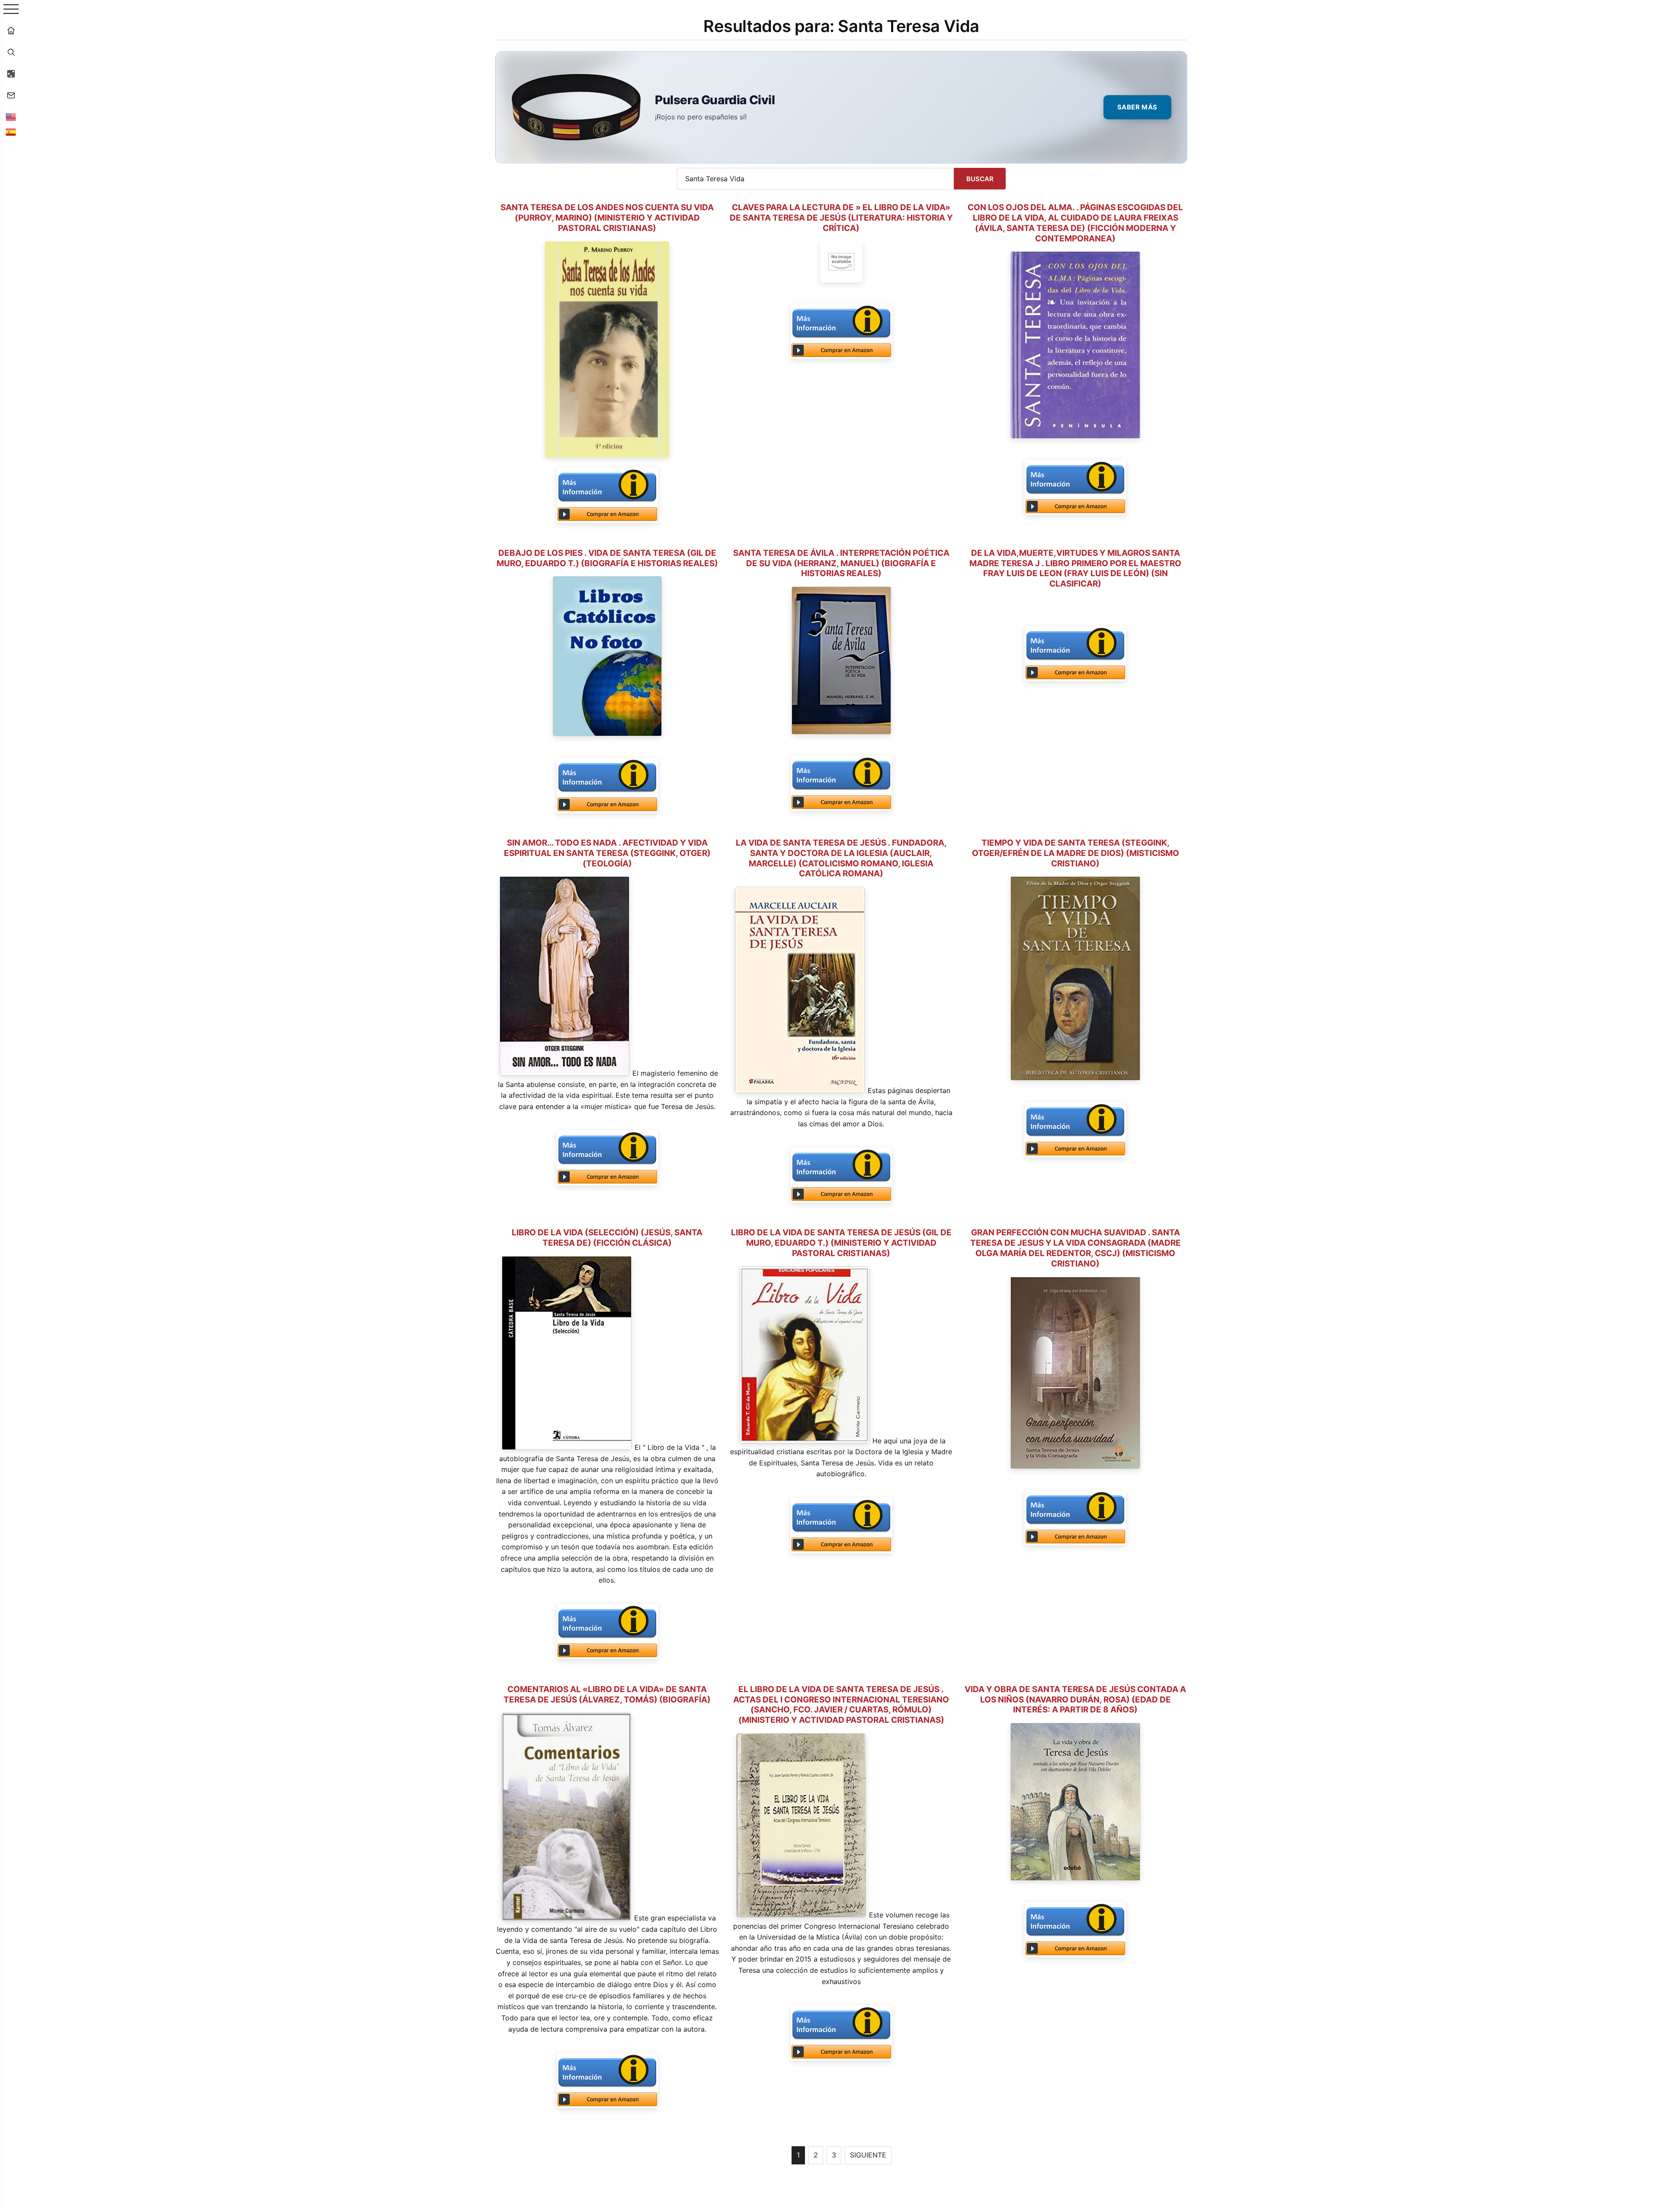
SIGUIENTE (868, 2155)
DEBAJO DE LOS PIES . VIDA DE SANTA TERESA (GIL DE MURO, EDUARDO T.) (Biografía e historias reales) (607, 558)
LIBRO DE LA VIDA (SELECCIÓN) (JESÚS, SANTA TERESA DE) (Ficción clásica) (607, 1238)
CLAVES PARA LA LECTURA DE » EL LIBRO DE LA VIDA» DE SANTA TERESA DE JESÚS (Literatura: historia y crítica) (841, 218)
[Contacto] (11, 95)
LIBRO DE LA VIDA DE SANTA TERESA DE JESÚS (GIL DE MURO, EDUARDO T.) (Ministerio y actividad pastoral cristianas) (841, 1243)
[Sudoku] (11, 74)
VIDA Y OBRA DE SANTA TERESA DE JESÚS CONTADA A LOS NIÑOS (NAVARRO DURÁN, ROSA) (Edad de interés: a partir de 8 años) (1075, 1700)
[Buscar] (11, 52)
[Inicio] (11, 30)
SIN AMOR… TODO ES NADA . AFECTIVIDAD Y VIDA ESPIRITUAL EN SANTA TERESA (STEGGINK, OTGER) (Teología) (607, 853)
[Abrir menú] (11, 10)
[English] (11, 117)
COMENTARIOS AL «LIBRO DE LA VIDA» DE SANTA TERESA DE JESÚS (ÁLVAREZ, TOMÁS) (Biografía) (607, 1694)
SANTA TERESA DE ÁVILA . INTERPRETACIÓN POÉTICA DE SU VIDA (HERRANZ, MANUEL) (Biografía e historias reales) (841, 563)
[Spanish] (11, 132)
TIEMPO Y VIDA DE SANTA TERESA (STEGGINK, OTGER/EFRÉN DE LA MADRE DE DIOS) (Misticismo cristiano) (1076, 853)
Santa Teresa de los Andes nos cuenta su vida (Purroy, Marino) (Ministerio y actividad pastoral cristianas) (607, 218)
